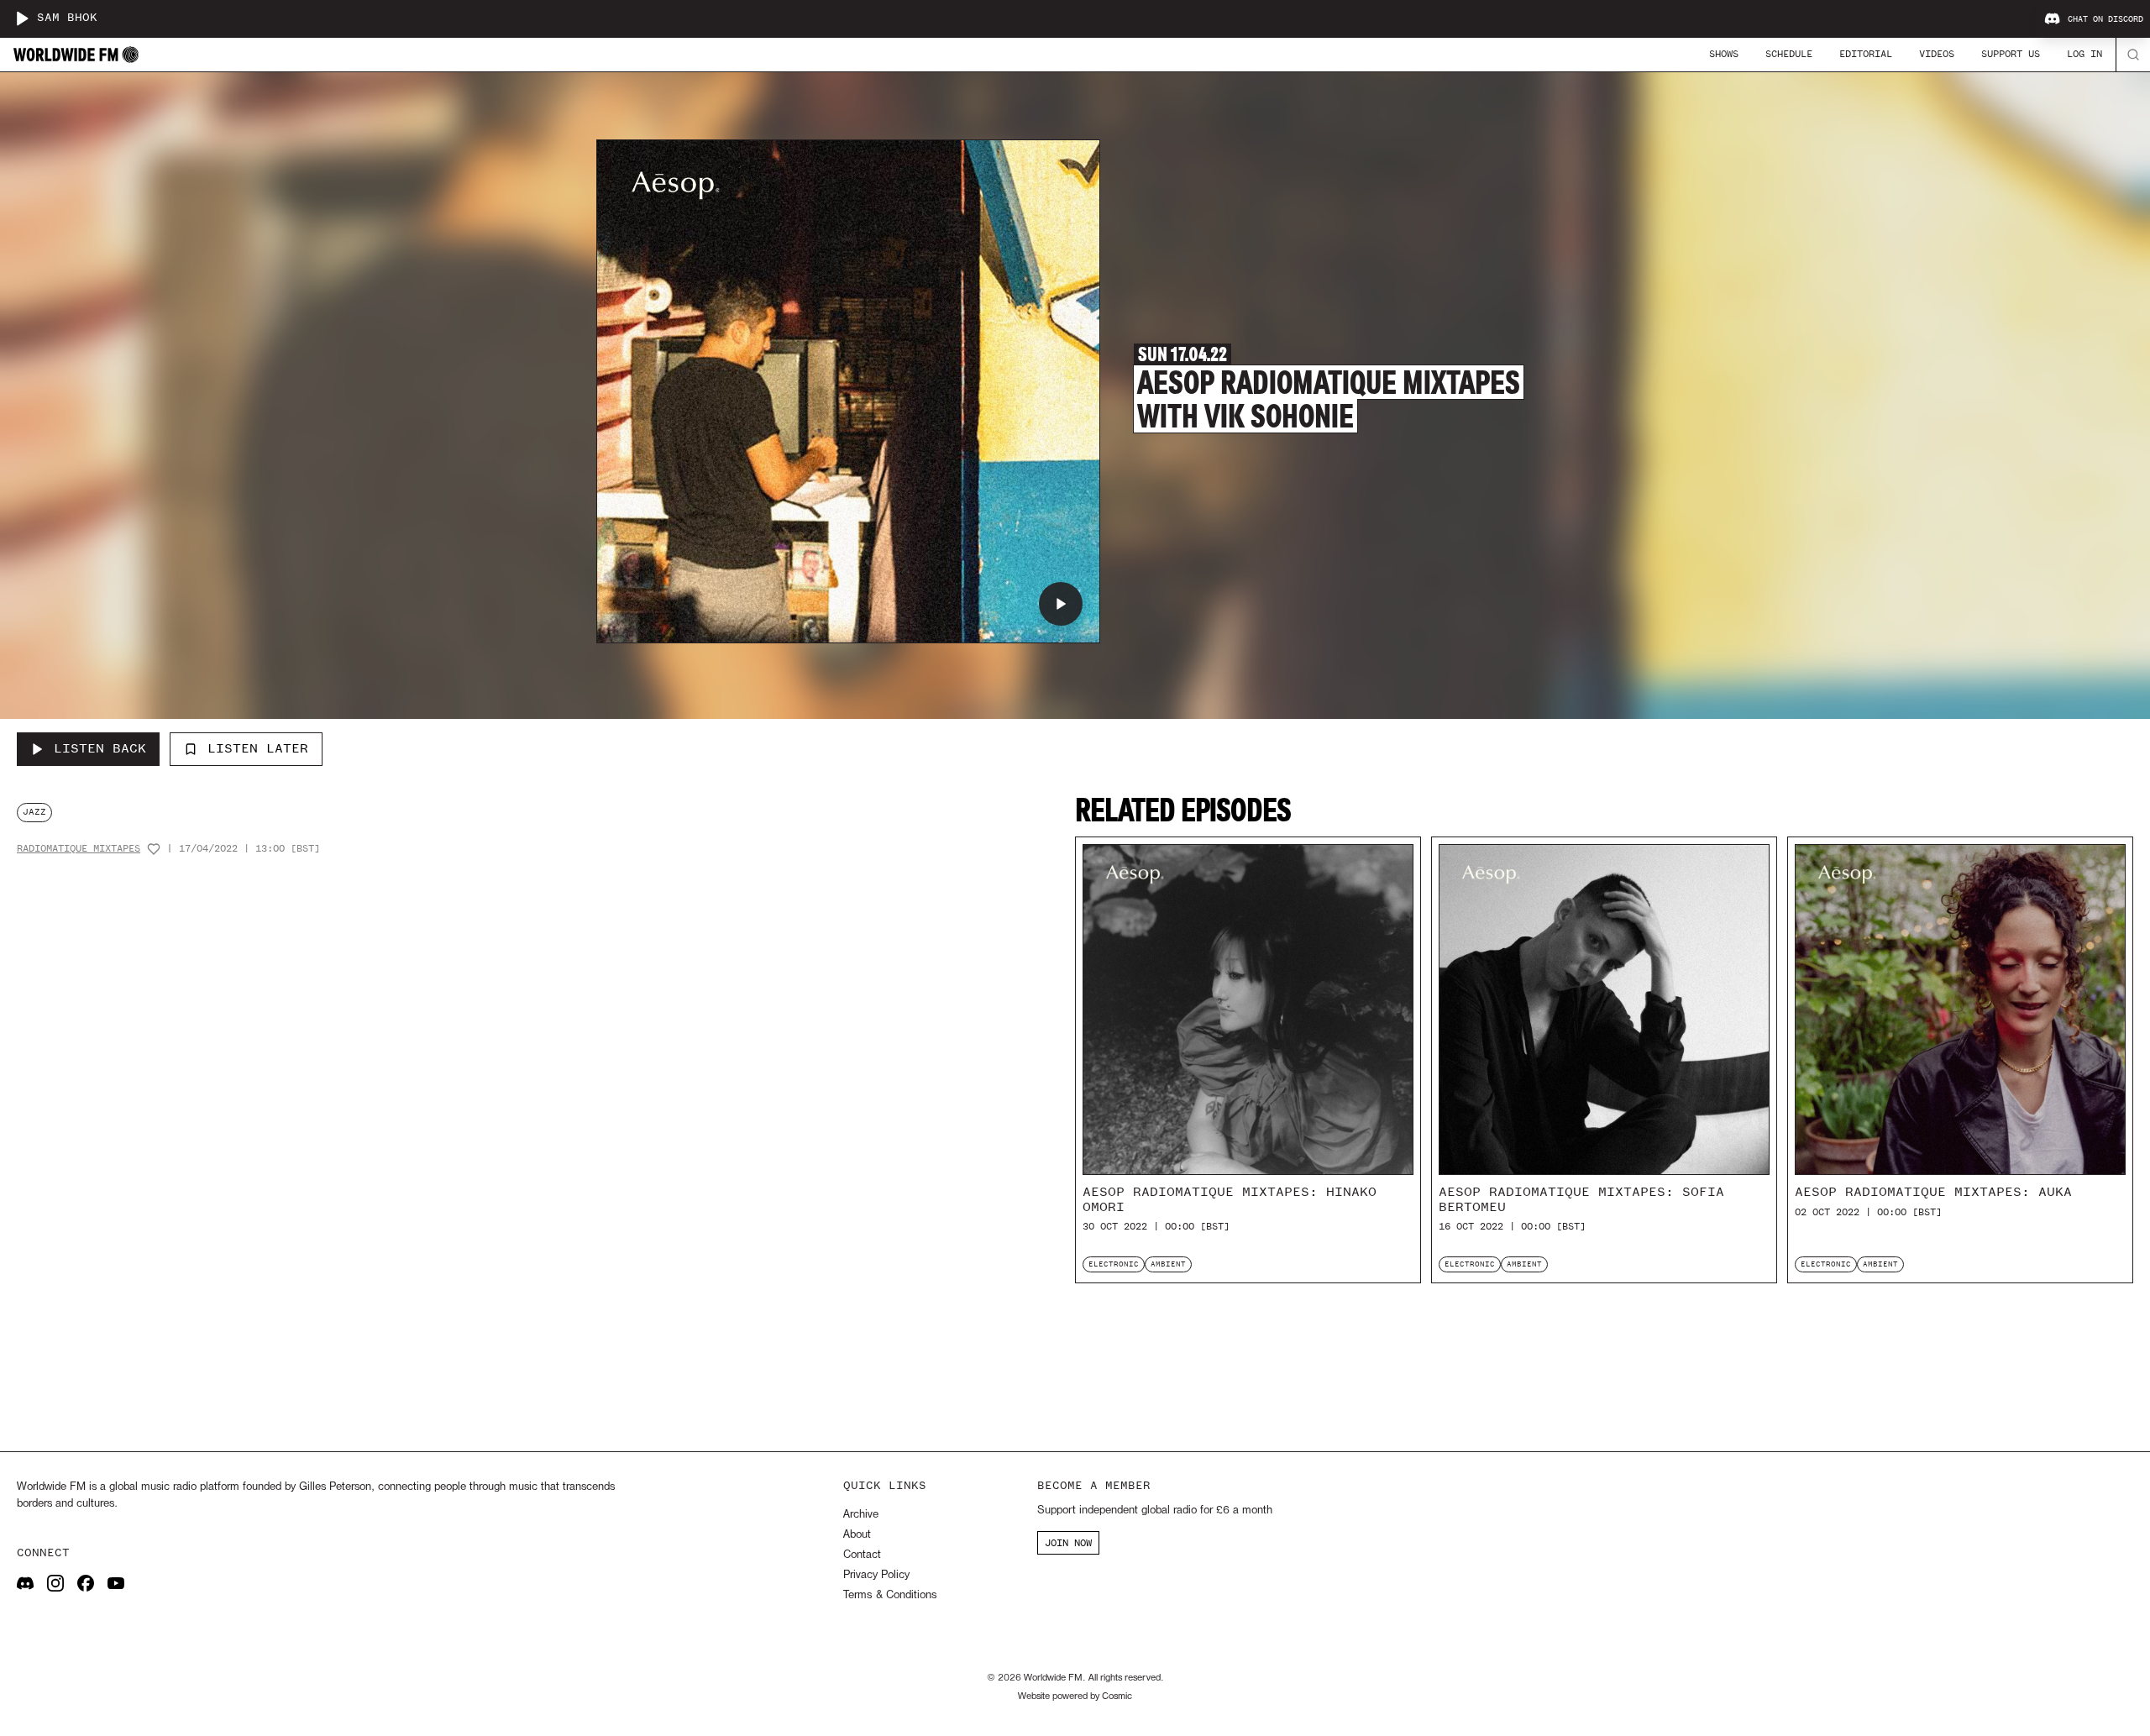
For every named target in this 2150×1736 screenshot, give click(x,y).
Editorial (1866, 54)
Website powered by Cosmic (1075, 1697)
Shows (1724, 54)
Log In (2084, 54)
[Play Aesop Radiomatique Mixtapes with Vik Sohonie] (1061, 604)
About (857, 1535)
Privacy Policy (876, 1575)
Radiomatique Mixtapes (79, 849)
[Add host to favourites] (154, 849)
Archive (861, 1515)
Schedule (1789, 54)
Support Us (2011, 54)
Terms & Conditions (890, 1595)
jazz (34, 812)
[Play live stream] (22, 18)
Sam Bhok (67, 18)
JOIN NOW (1068, 1543)
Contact (862, 1555)
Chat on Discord (2105, 19)
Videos (1937, 54)
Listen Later (258, 748)
